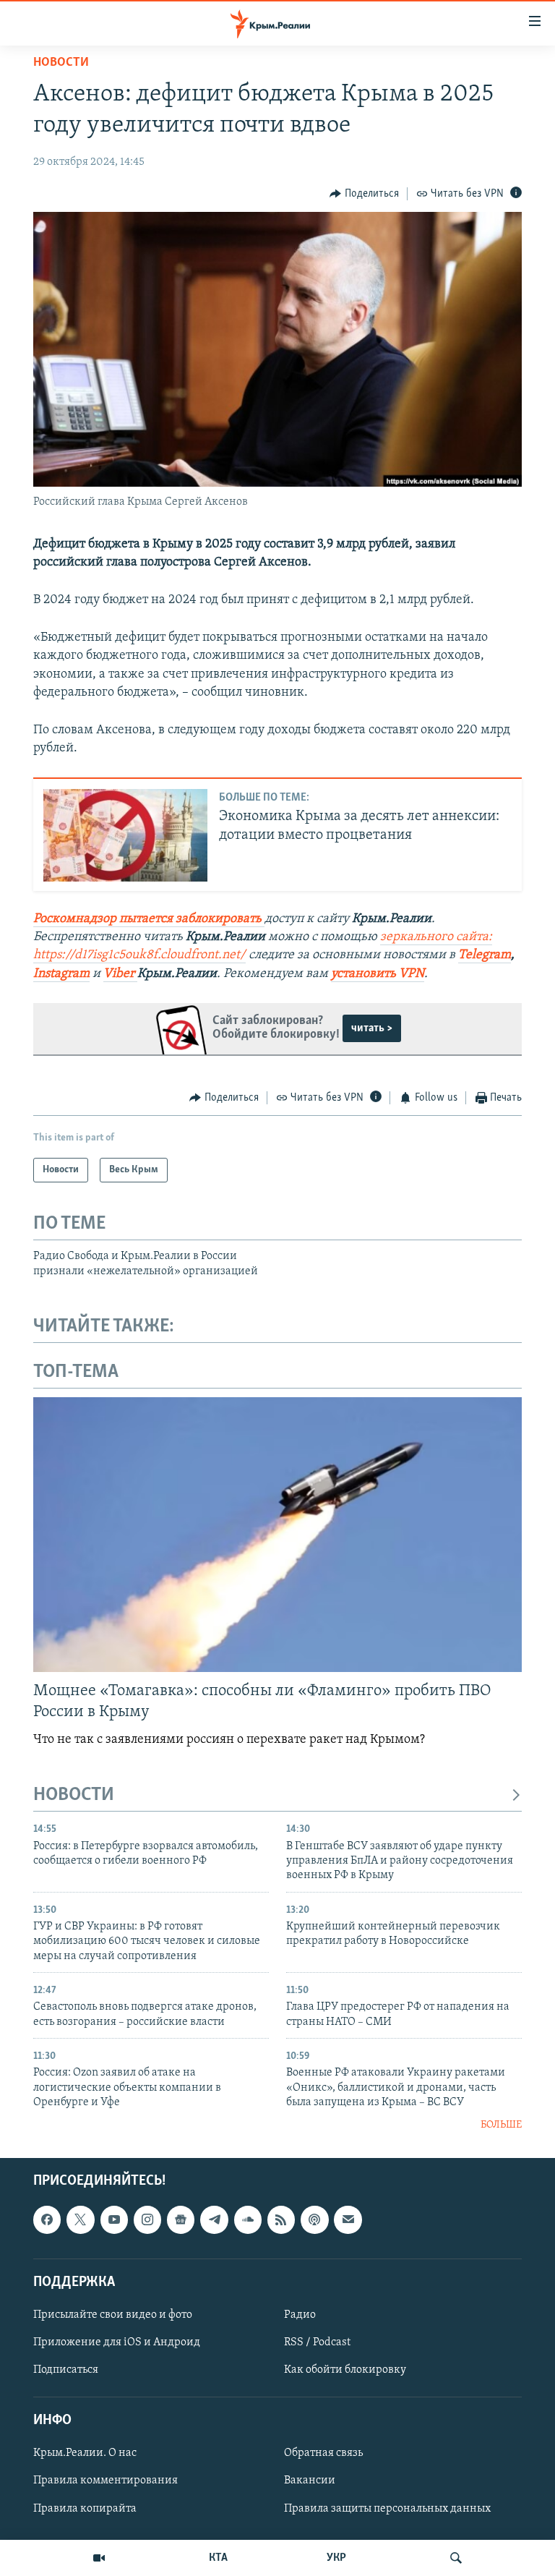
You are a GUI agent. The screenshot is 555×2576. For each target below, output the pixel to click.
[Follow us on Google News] (181, 2219)
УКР (336, 2558)
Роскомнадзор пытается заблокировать (147, 919)
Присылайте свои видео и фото (113, 2315)
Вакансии (310, 2481)
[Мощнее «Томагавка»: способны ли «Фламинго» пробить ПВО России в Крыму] (277, 1535)
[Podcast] (314, 2219)
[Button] (364, 194)
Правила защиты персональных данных (387, 2508)
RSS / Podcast (317, 2342)
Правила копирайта (85, 2508)
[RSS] (281, 2219)
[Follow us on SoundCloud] (248, 2219)
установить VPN (378, 974)
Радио (300, 2315)
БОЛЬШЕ (501, 2125)
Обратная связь (323, 2453)
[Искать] (456, 2558)
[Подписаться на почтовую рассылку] (348, 2219)
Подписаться (66, 2370)
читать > (372, 1028)
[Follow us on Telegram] (214, 2219)
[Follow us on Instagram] (147, 2219)
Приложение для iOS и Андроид (117, 2342)
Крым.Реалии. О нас (85, 2453)
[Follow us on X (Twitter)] (80, 2219)
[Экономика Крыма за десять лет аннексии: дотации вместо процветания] (125, 835)
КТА (218, 2558)
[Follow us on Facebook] (47, 2219)
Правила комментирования (106, 2481)
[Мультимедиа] (99, 2558)
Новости (61, 63)
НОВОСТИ (74, 1795)
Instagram (61, 974)
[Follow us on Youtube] (114, 2219)
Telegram (485, 955)
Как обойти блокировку (345, 2370)
